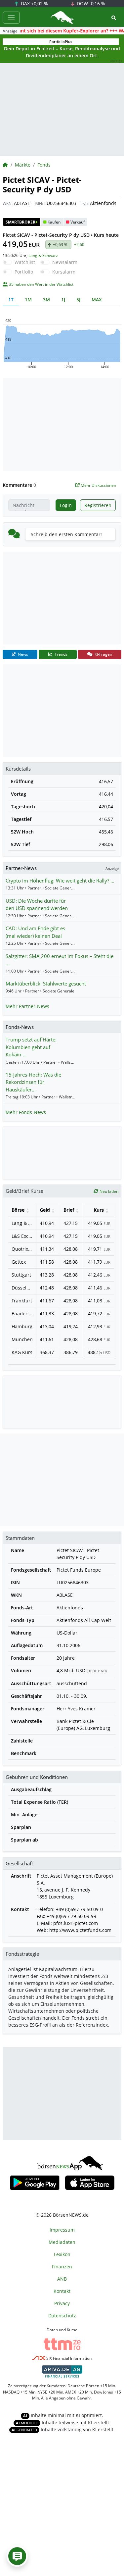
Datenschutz (62, 2316)
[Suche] (114, 18)
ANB (62, 2279)
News (22, 654)
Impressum (62, 2230)
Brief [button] (69, 1210)
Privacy (62, 2303)
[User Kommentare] (17, 2556)
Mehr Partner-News (27, 1006)
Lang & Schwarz (43, 255)
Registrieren (98, 505)
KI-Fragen (103, 654)
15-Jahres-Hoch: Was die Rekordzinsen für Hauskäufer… (33, 1082)
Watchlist (25, 262)
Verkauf (78, 222)
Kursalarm (64, 272)
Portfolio (24, 272)
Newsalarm (65, 262)
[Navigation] (11, 18)
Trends (61, 654)
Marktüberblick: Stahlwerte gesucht (46, 984)
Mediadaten (62, 2242)
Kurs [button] (99, 1210)
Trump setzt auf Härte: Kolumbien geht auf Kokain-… (31, 1047)
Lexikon (62, 2254)
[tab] (11, 300)
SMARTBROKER (22, 222)
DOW (90, 3)
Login (66, 505)
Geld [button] (45, 1210)
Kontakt (62, 2291)
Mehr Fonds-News (26, 1112)
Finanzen (62, 2267)
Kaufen (54, 222)
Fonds (44, 165)
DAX (34, 3)
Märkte (23, 165)
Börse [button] (18, 1210)
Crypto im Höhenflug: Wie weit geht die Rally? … (60, 881)
